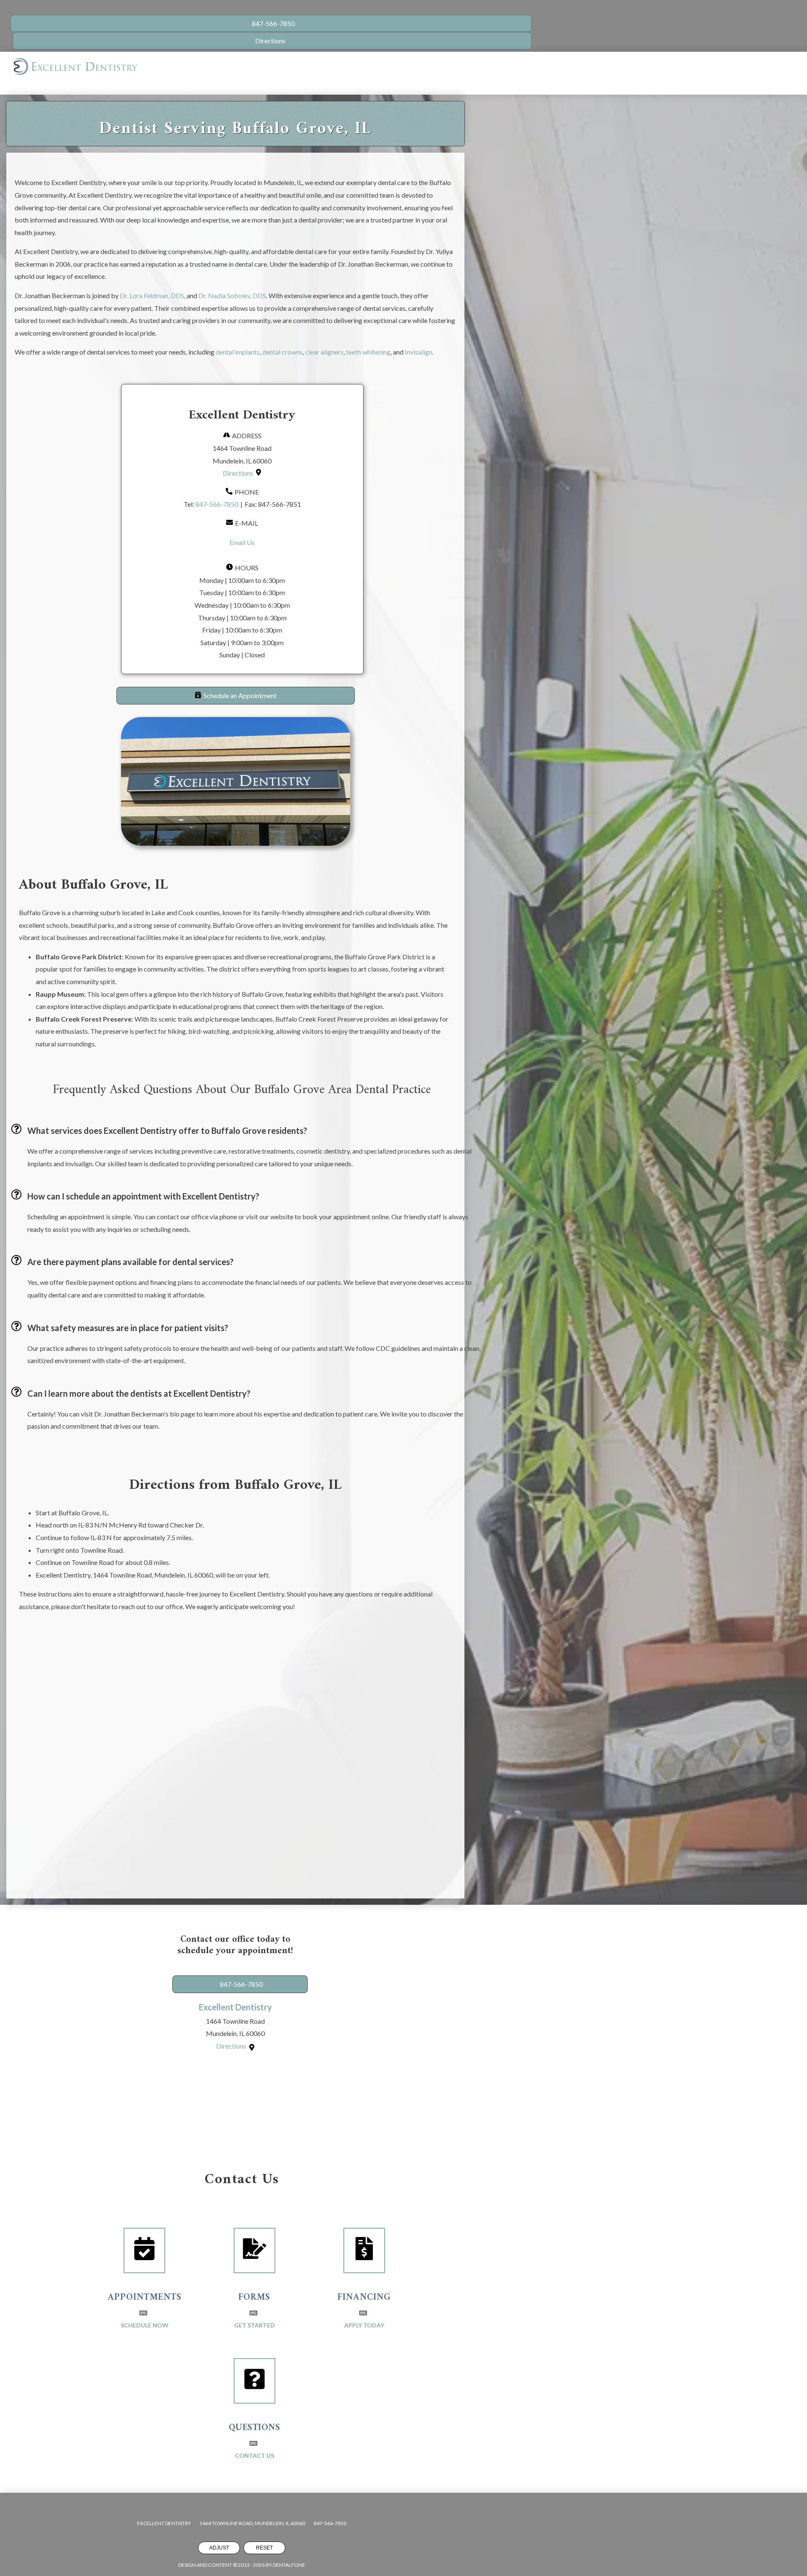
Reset (264, 2548)
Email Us (242, 542)
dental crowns (282, 352)
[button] (236, 696)
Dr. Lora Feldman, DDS (151, 295)
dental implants (237, 352)
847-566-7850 (217, 504)
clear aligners (324, 352)
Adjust (219, 2548)
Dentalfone (289, 2565)
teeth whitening (368, 352)
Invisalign (418, 352)
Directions (238, 473)
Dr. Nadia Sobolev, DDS (232, 295)
